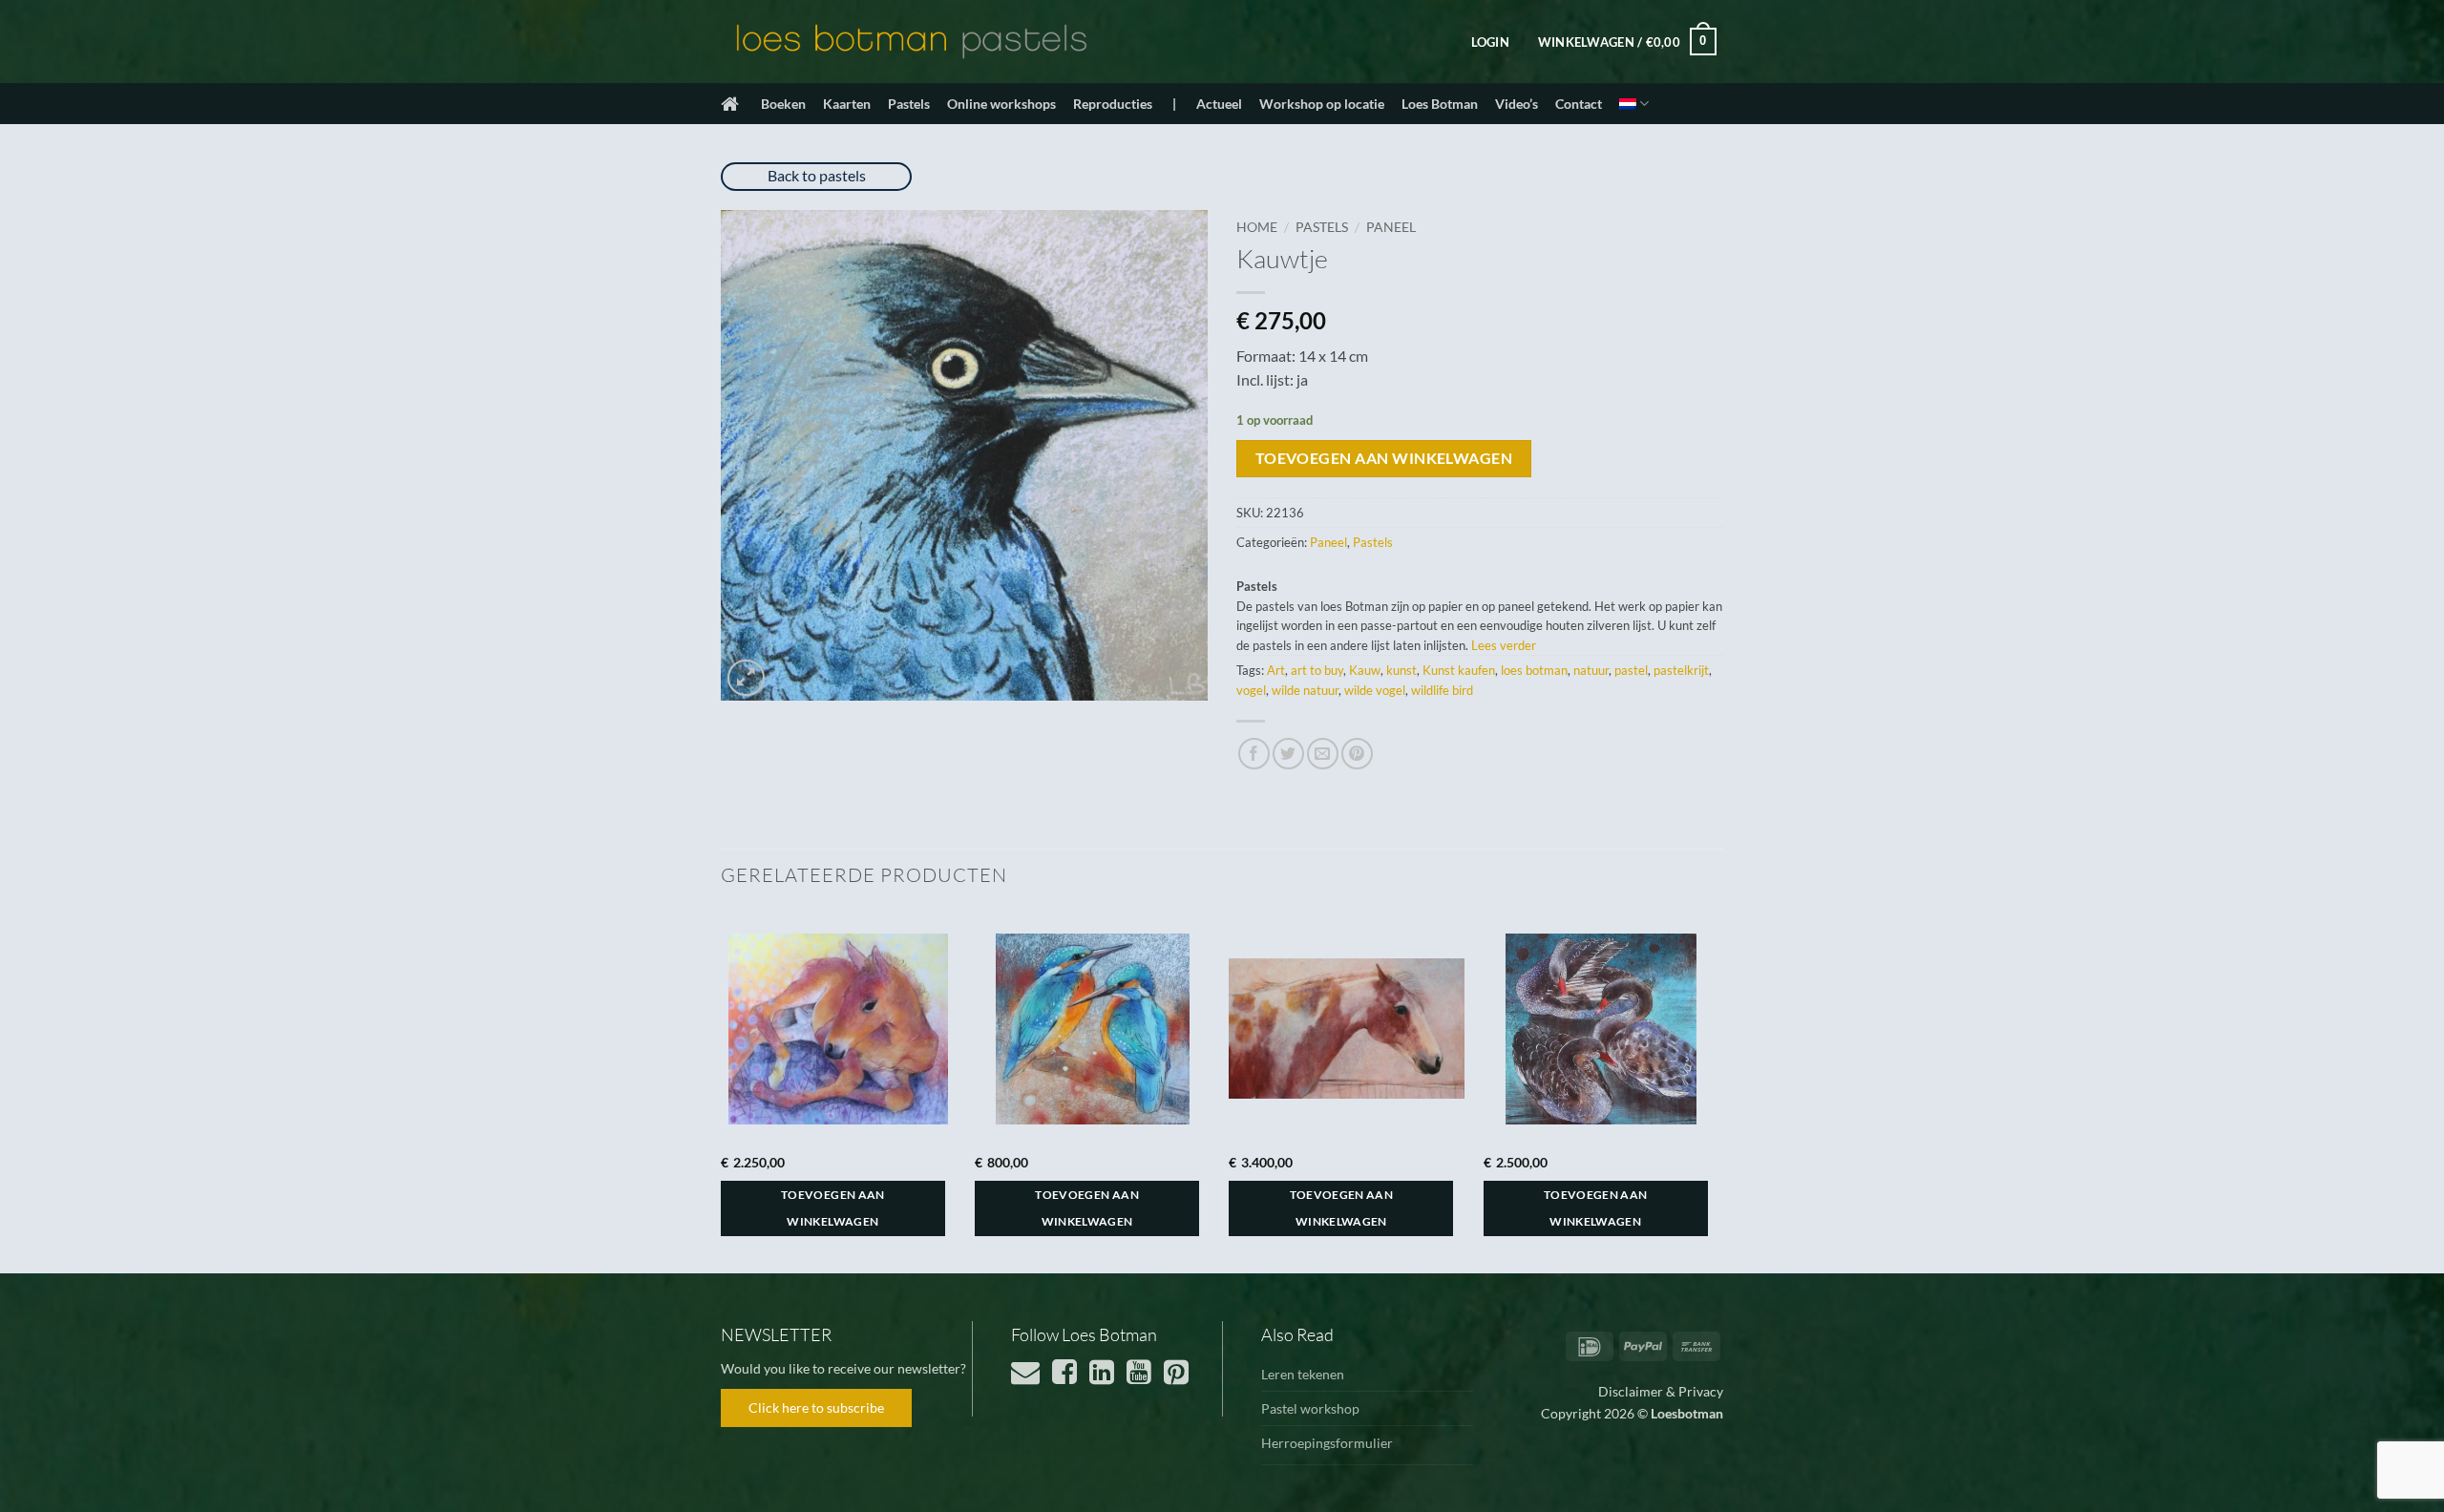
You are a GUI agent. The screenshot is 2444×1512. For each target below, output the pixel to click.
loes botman (1534, 670)
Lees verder (1504, 645)
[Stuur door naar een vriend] (1323, 754)
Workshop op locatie (1322, 104)
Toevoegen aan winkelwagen (1384, 458)
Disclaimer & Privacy (1661, 1391)
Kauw (1365, 670)
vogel (1251, 690)
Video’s (1517, 104)
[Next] (1717, 1090)
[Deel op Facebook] (1254, 754)
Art (1276, 670)
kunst (1401, 670)
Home (1257, 227)
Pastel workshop (1310, 1408)
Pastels (909, 104)
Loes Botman (1440, 104)
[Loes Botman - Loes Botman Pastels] (912, 42)
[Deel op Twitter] (1288, 754)
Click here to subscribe (816, 1407)
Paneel (1391, 227)
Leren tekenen (1303, 1374)
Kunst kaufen (1459, 670)
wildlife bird (1442, 690)
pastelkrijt (1681, 670)
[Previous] (722, 1090)
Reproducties (1113, 104)
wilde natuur (1305, 690)
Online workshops (1001, 104)
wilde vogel (1375, 690)
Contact (1579, 104)
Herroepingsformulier (1327, 1443)
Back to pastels (817, 175)
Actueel (1219, 104)
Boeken (783, 104)
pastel (1631, 670)
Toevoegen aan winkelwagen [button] (833, 1208)
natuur (1591, 670)
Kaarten (847, 104)
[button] (1490, 42)
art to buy (1317, 670)
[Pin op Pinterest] (1357, 754)
